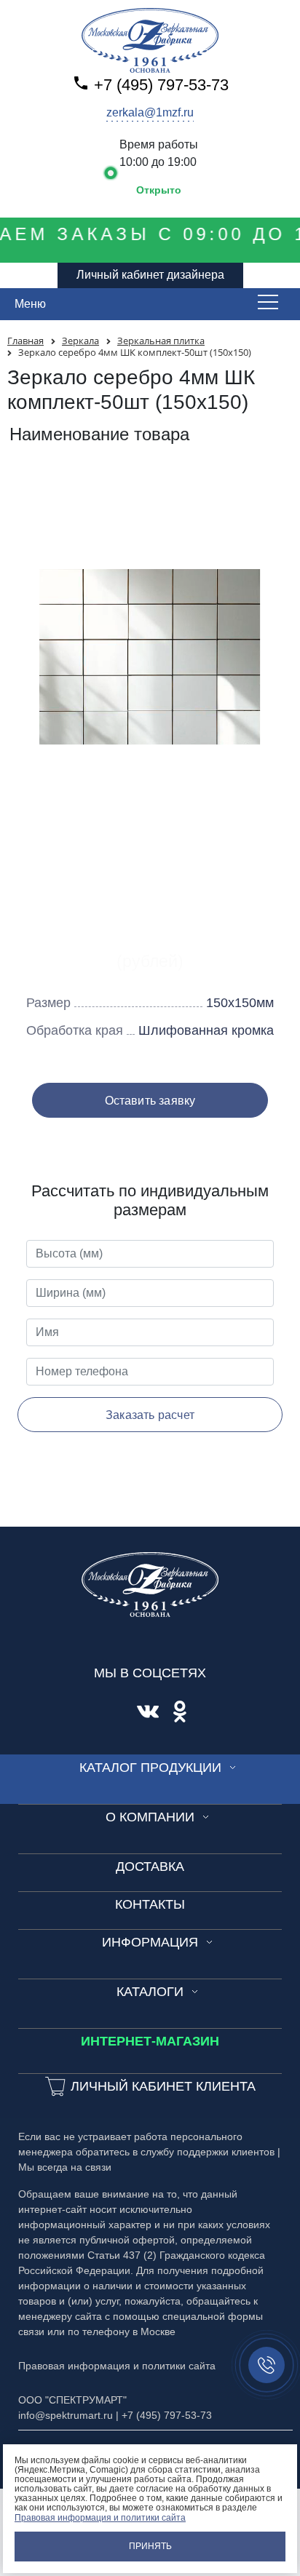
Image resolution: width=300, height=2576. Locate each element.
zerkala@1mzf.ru (150, 112)
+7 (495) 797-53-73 (161, 85)
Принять (150, 2546)
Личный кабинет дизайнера (150, 275)
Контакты (150, 1904)
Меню (30, 304)
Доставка (150, 1867)
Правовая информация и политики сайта (100, 2518)
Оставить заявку (150, 1101)
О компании (150, 1817)
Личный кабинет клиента (163, 2086)
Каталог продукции (150, 1768)
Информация (150, 1942)
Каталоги (150, 1992)
